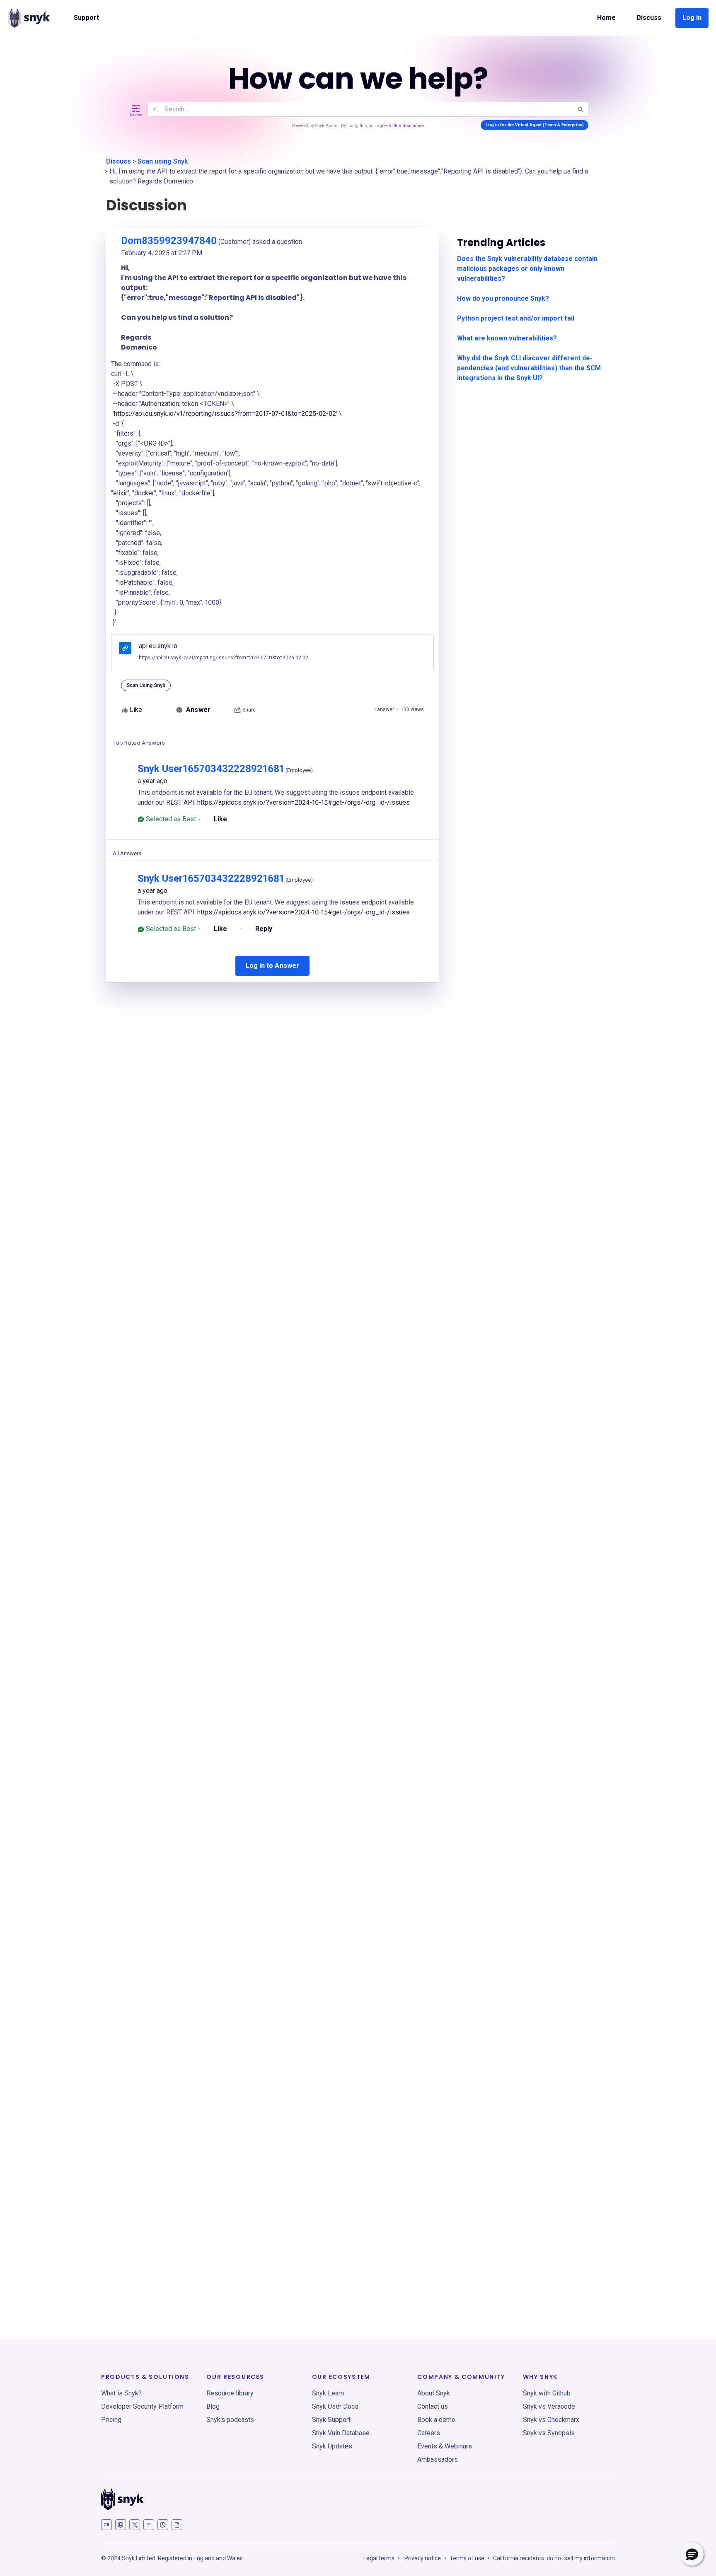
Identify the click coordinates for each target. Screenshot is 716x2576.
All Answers (127, 853)
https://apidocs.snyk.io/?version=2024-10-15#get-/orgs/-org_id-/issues (304, 802)
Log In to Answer (272, 966)
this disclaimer (409, 126)
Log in (692, 18)
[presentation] (125, 649)
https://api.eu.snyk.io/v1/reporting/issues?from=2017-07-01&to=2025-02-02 (225, 414)
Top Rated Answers (139, 743)
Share (249, 710)
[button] (692, 2554)
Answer (198, 710)
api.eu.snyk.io (158, 646)
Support (86, 18)
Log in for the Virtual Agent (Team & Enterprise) (535, 125)
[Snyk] (29, 18)
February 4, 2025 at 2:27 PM (162, 253)
